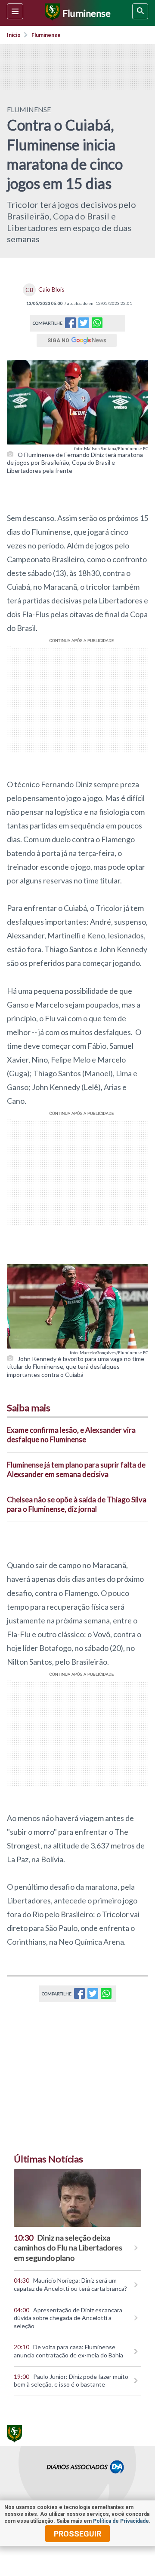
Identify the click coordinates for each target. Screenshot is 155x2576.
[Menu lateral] (15, 11)
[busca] (140, 11)
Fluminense (46, 35)
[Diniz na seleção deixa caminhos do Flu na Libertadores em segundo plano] (77, 2198)
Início (14, 35)
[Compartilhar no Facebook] (70, 325)
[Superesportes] (51, 13)
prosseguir (77, 2534)
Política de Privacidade (121, 2521)
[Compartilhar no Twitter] (84, 325)
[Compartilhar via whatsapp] (97, 323)
